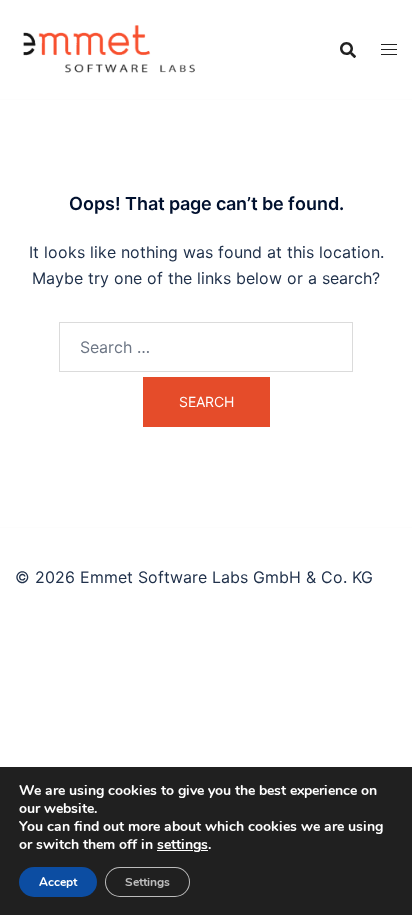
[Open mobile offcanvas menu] (389, 49)
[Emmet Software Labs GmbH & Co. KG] (110, 48)
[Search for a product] (348, 50)
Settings (147, 882)
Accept (58, 882)
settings (182, 845)
